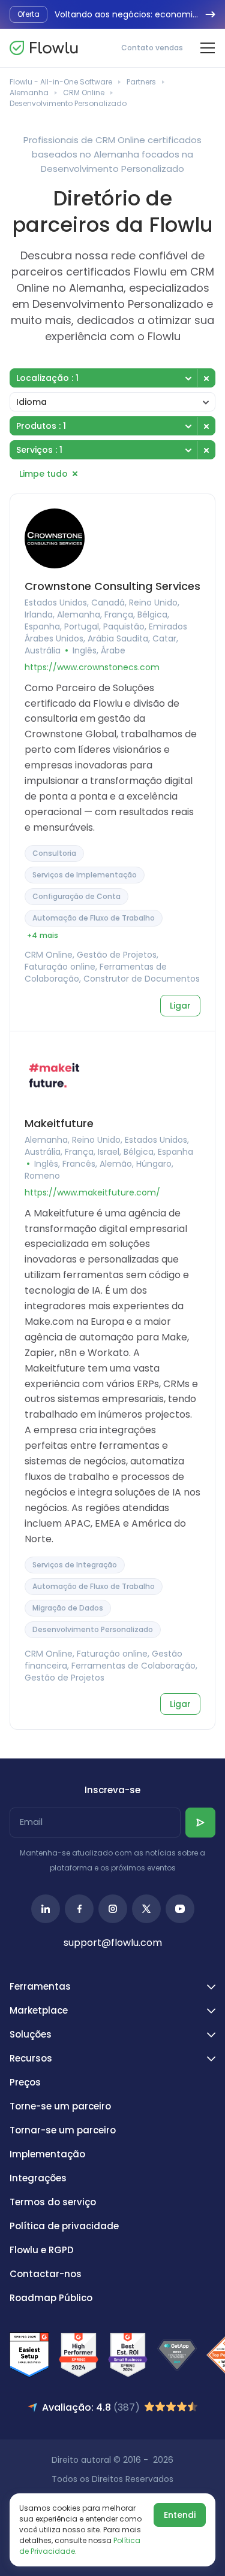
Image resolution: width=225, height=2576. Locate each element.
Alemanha (29, 93)
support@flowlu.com (113, 1943)
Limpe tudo (43, 474)
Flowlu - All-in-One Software (61, 82)
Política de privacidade (64, 2226)
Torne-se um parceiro (60, 2106)
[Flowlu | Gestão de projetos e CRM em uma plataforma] (44, 48)
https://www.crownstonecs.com (92, 667)
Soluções (31, 2034)
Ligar (180, 1006)
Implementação (47, 2154)
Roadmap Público (51, 2298)
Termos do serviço (53, 2202)
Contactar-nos (46, 2274)
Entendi (180, 2515)
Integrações (38, 2178)
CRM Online (84, 93)
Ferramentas (40, 1986)
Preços (25, 2082)
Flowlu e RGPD (42, 2250)
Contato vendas (152, 48)
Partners (141, 82)
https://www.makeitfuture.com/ (92, 1192)
